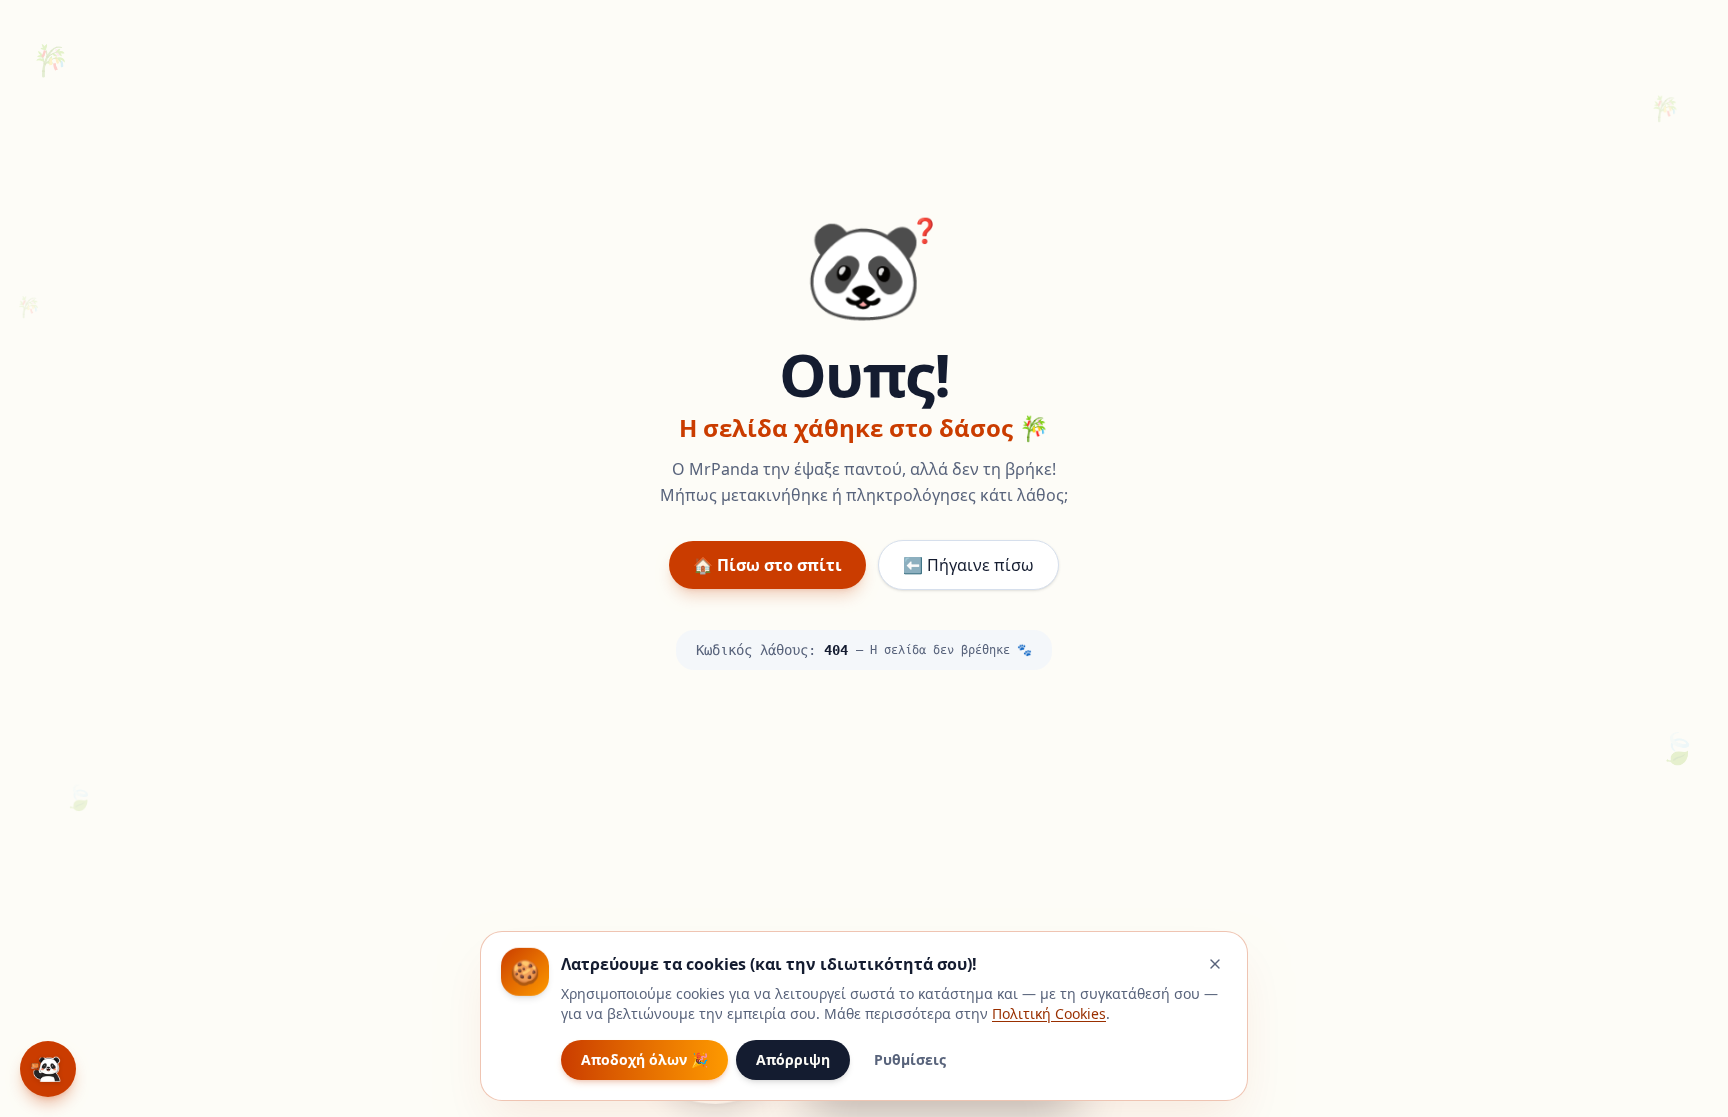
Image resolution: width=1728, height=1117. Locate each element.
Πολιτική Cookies (1049, 1013)
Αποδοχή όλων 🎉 (644, 1059)
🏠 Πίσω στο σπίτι (767, 565)
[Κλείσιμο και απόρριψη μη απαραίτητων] (1215, 964)
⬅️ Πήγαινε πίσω (968, 565)
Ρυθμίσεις (910, 1059)
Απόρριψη (793, 1059)
